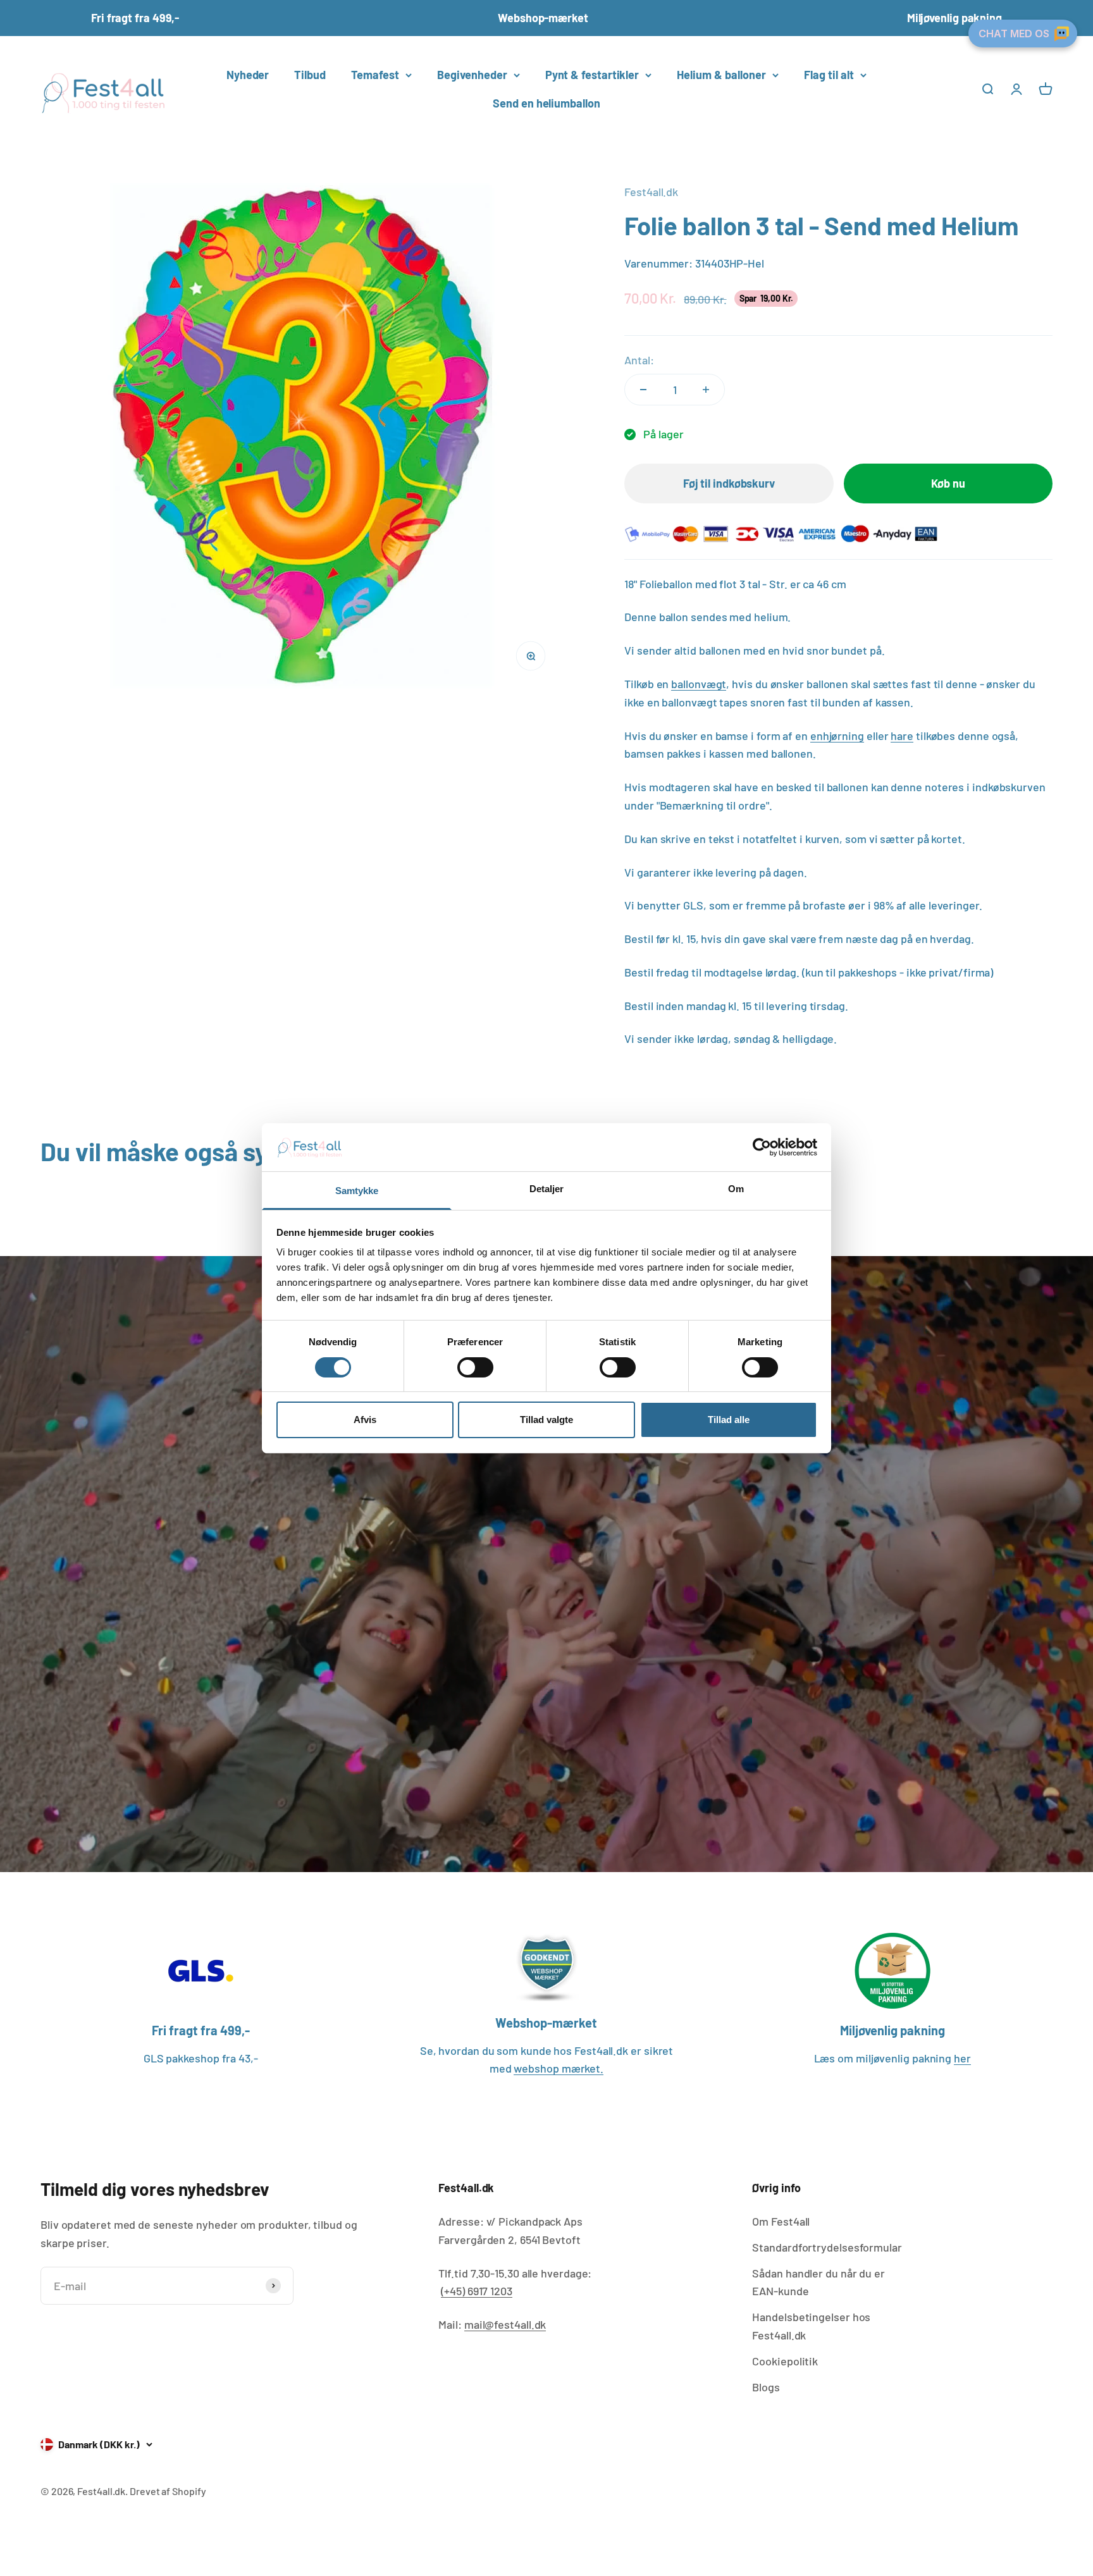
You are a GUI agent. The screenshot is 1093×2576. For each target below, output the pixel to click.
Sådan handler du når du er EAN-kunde (818, 2282)
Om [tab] (736, 1189)
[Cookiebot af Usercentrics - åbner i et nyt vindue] (762, 1147)
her (962, 2058)
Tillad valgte (546, 1420)
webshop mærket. (559, 2068)
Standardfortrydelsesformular (827, 2247)
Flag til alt (829, 75)
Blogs (766, 2387)
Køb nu (948, 483)
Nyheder (248, 75)
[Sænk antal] (643, 390)
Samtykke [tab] (357, 1191)
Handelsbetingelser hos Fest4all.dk (811, 2326)
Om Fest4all (781, 2221)
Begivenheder (472, 75)
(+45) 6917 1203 (477, 2291)
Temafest (375, 75)
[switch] (475, 1367)
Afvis (365, 1420)
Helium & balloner (721, 75)
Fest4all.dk (651, 192)
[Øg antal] (706, 390)
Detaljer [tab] (547, 1189)
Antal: (639, 360)
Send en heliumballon (546, 103)
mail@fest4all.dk (505, 2324)
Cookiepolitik (785, 2361)
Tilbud (310, 75)
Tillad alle (729, 1420)
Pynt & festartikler (592, 75)
